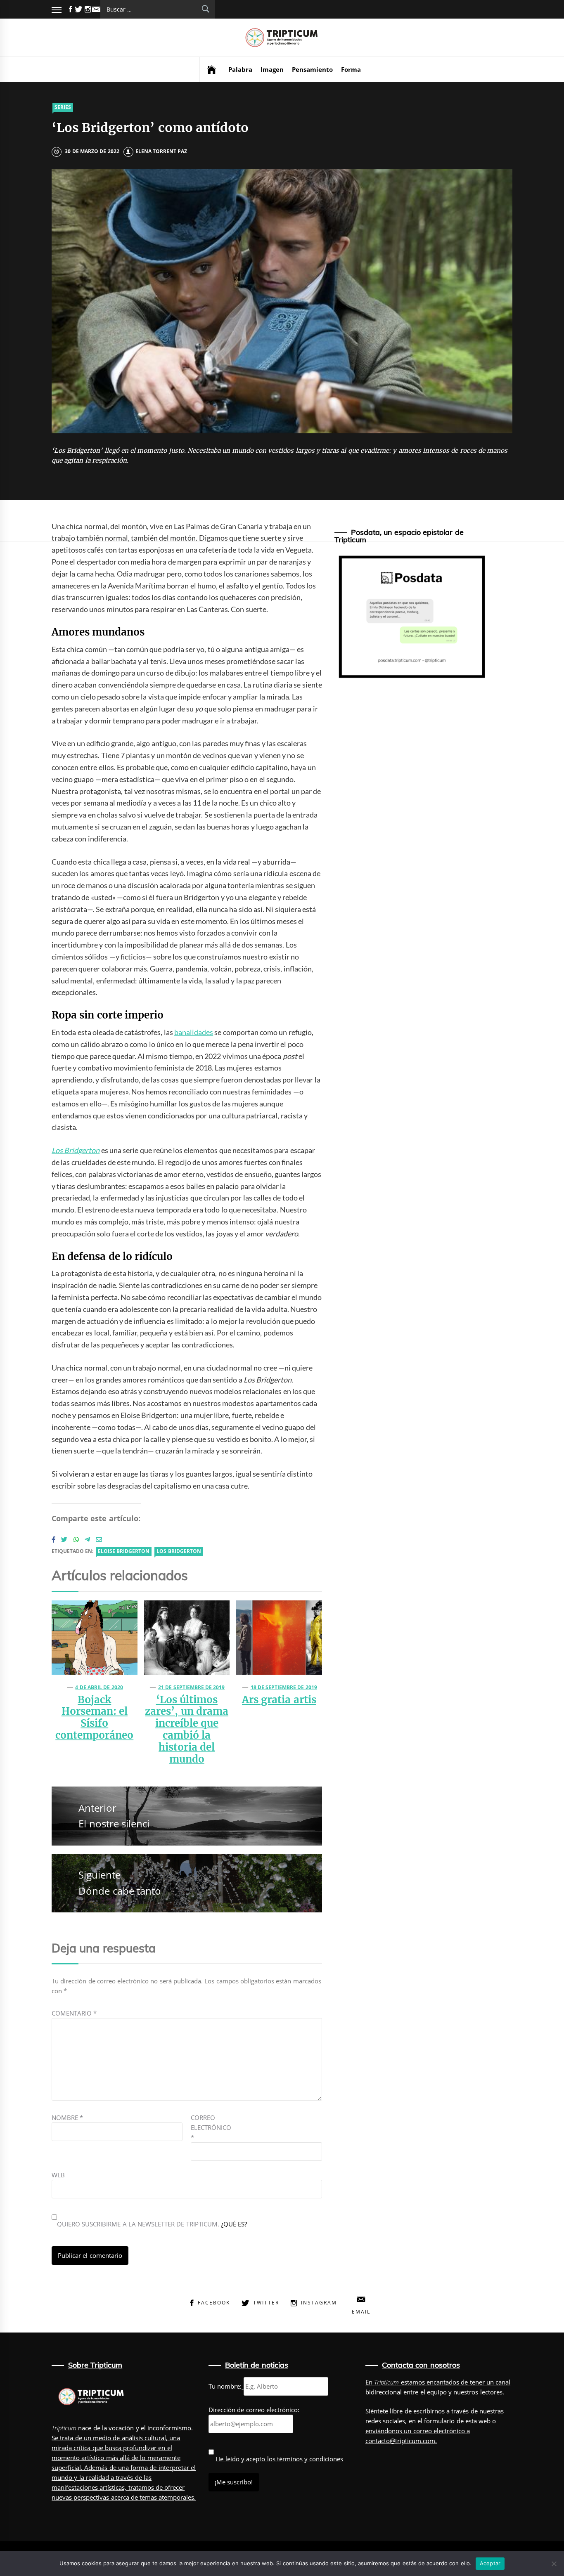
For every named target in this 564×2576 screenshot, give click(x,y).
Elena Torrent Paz (161, 151)
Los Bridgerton (179, 1551)
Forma (351, 69)
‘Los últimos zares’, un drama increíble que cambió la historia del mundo (187, 1729)
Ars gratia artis (279, 1700)
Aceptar (490, 2563)
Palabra (240, 69)
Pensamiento (312, 69)
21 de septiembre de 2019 (191, 1687)
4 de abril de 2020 (99, 1687)
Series (63, 107)
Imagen (272, 69)
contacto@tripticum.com (400, 2441)
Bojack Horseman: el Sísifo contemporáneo (94, 1717)
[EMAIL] (96, 9)
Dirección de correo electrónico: (254, 2410)
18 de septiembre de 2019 (284, 1687)
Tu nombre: (225, 2386)
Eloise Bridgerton (124, 1551)
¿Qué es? (234, 2224)
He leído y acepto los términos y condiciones (279, 2459)
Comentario (74, 2013)
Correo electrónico (211, 2127)
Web (58, 2175)
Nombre (67, 2118)
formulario (439, 2421)
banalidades (194, 1032)
